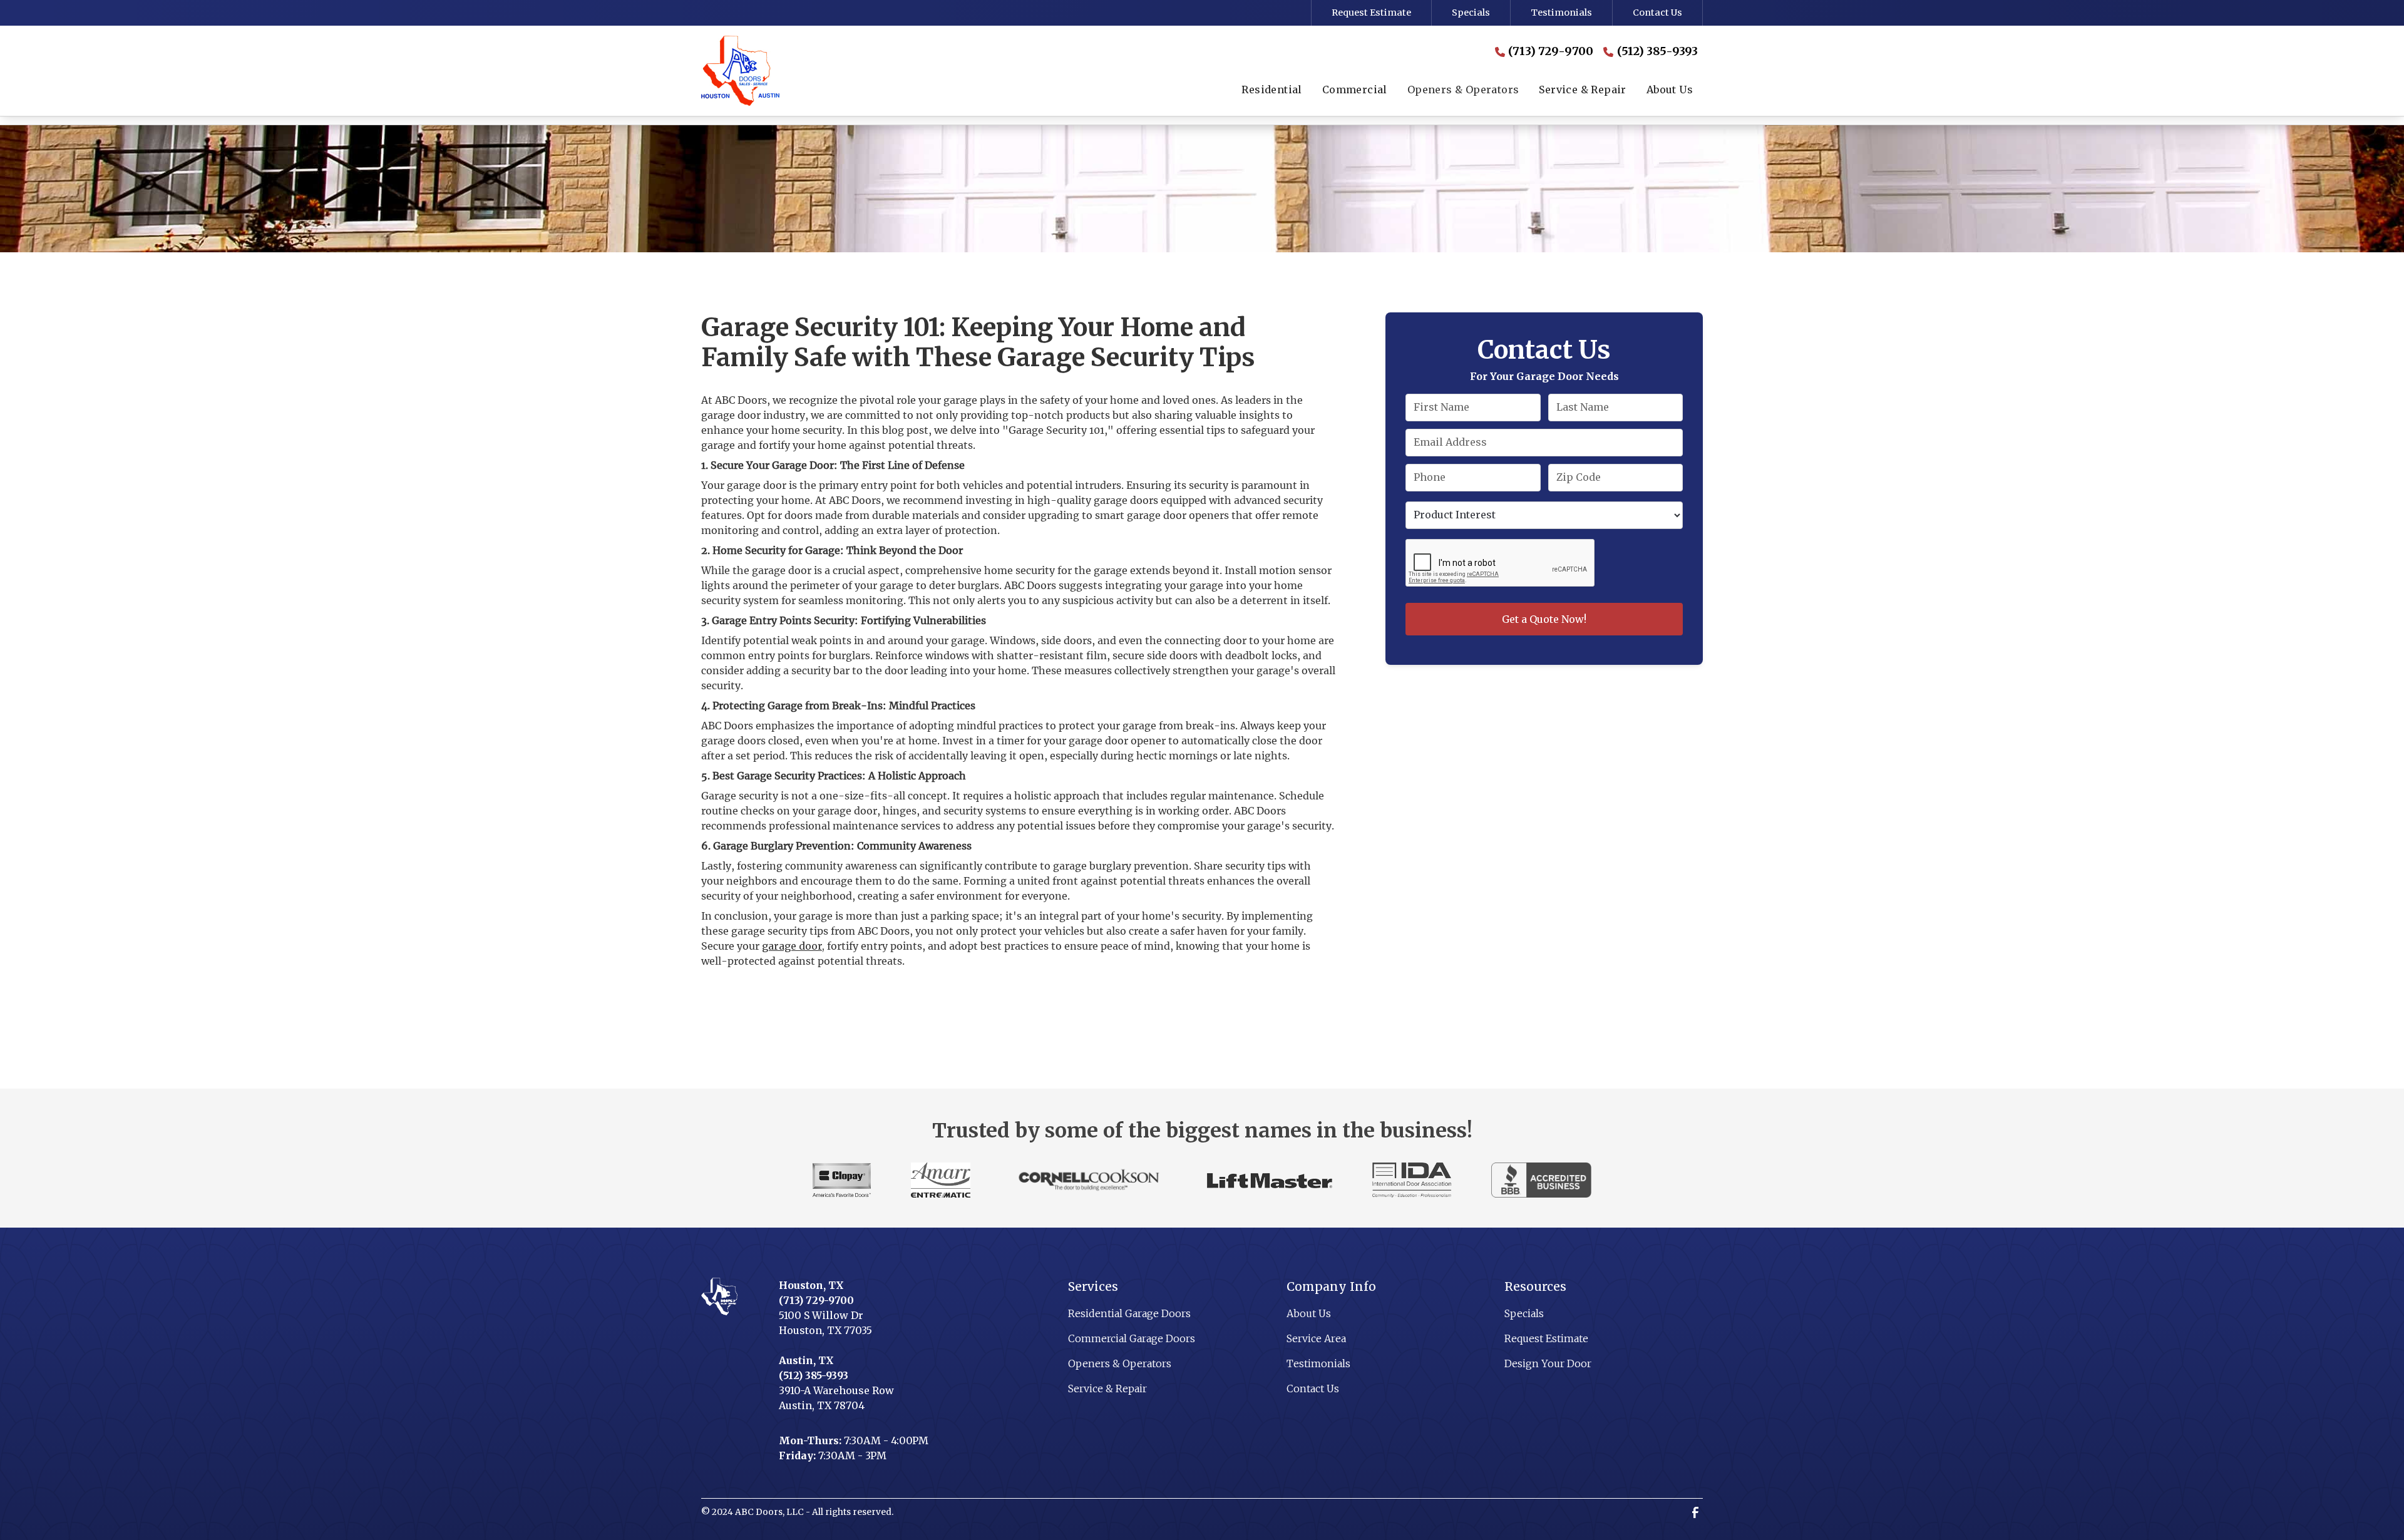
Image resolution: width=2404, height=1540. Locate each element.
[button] (1271, 91)
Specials (1471, 13)
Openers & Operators (1120, 1363)
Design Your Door (1548, 1363)
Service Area (1316, 1338)
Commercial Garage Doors (1132, 1338)
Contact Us (1657, 13)
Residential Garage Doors (1129, 1313)
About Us (1309, 1313)
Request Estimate (1371, 13)
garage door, (793, 946)
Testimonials (1561, 13)
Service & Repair (1107, 1389)
